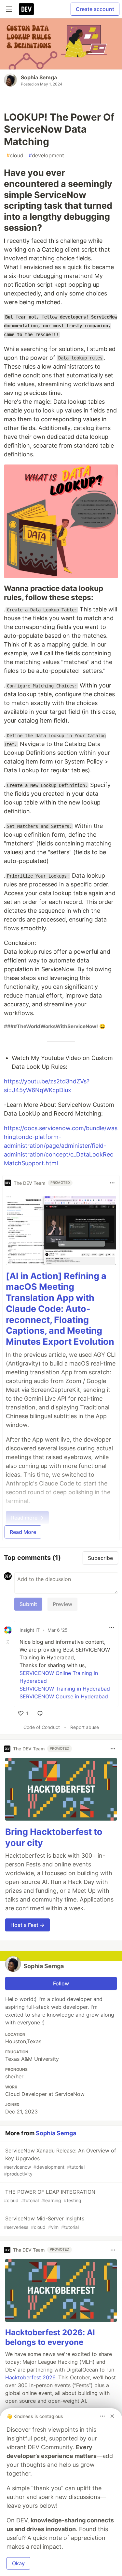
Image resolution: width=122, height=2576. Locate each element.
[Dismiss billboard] (112, 2416)
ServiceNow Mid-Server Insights (44, 2223)
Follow (61, 1983)
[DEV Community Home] (26, 9)
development (46, 155)
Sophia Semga (39, 77)
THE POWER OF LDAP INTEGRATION (50, 2196)
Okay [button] (18, 2563)
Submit (28, 1604)
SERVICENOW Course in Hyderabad (64, 1696)
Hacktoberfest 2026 (30, 2377)
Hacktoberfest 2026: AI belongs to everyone (50, 2337)
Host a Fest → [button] (27, 1925)
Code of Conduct (42, 1727)
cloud (15, 155)
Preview (62, 1604)
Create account (95, 9)
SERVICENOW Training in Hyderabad (65, 1689)
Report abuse (85, 1727)
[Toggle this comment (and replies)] (8, 1642)
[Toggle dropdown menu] (112, 1183)
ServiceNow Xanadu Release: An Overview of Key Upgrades (60, 2162)
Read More (23, 1532)
